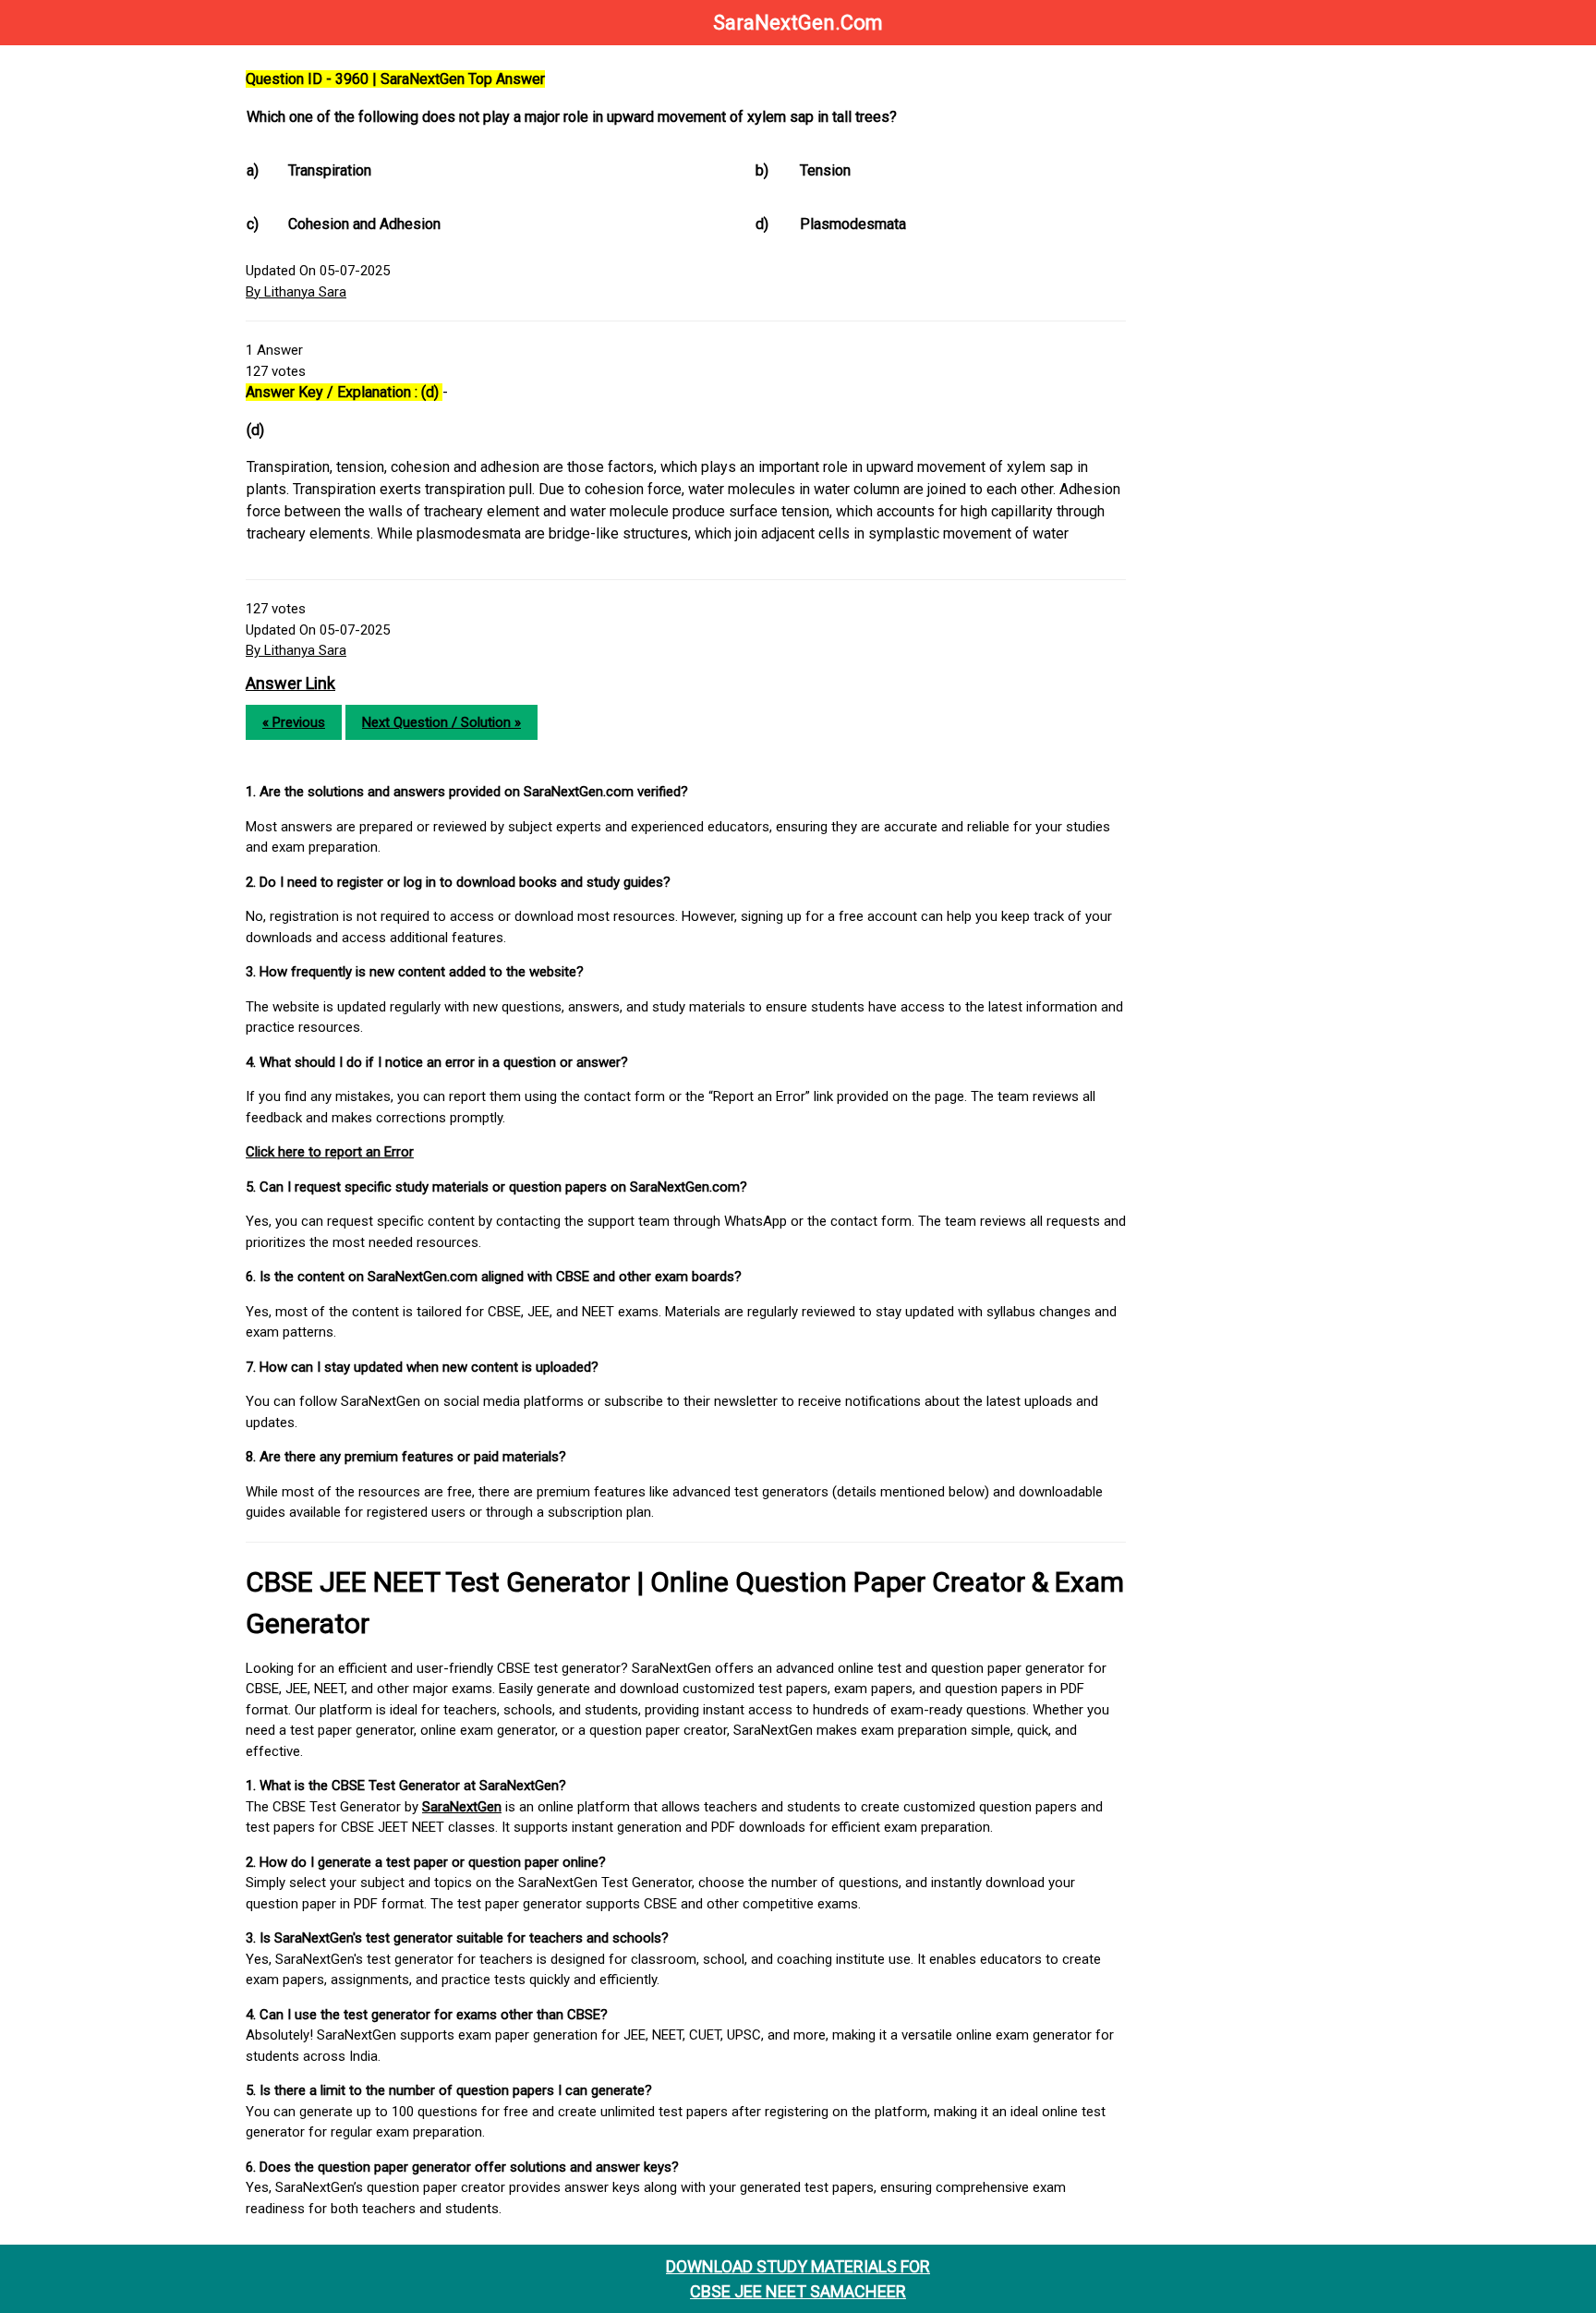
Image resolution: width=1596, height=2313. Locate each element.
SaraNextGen (462, 1807)
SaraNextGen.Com (798, 23)
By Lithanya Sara (296, 292)
